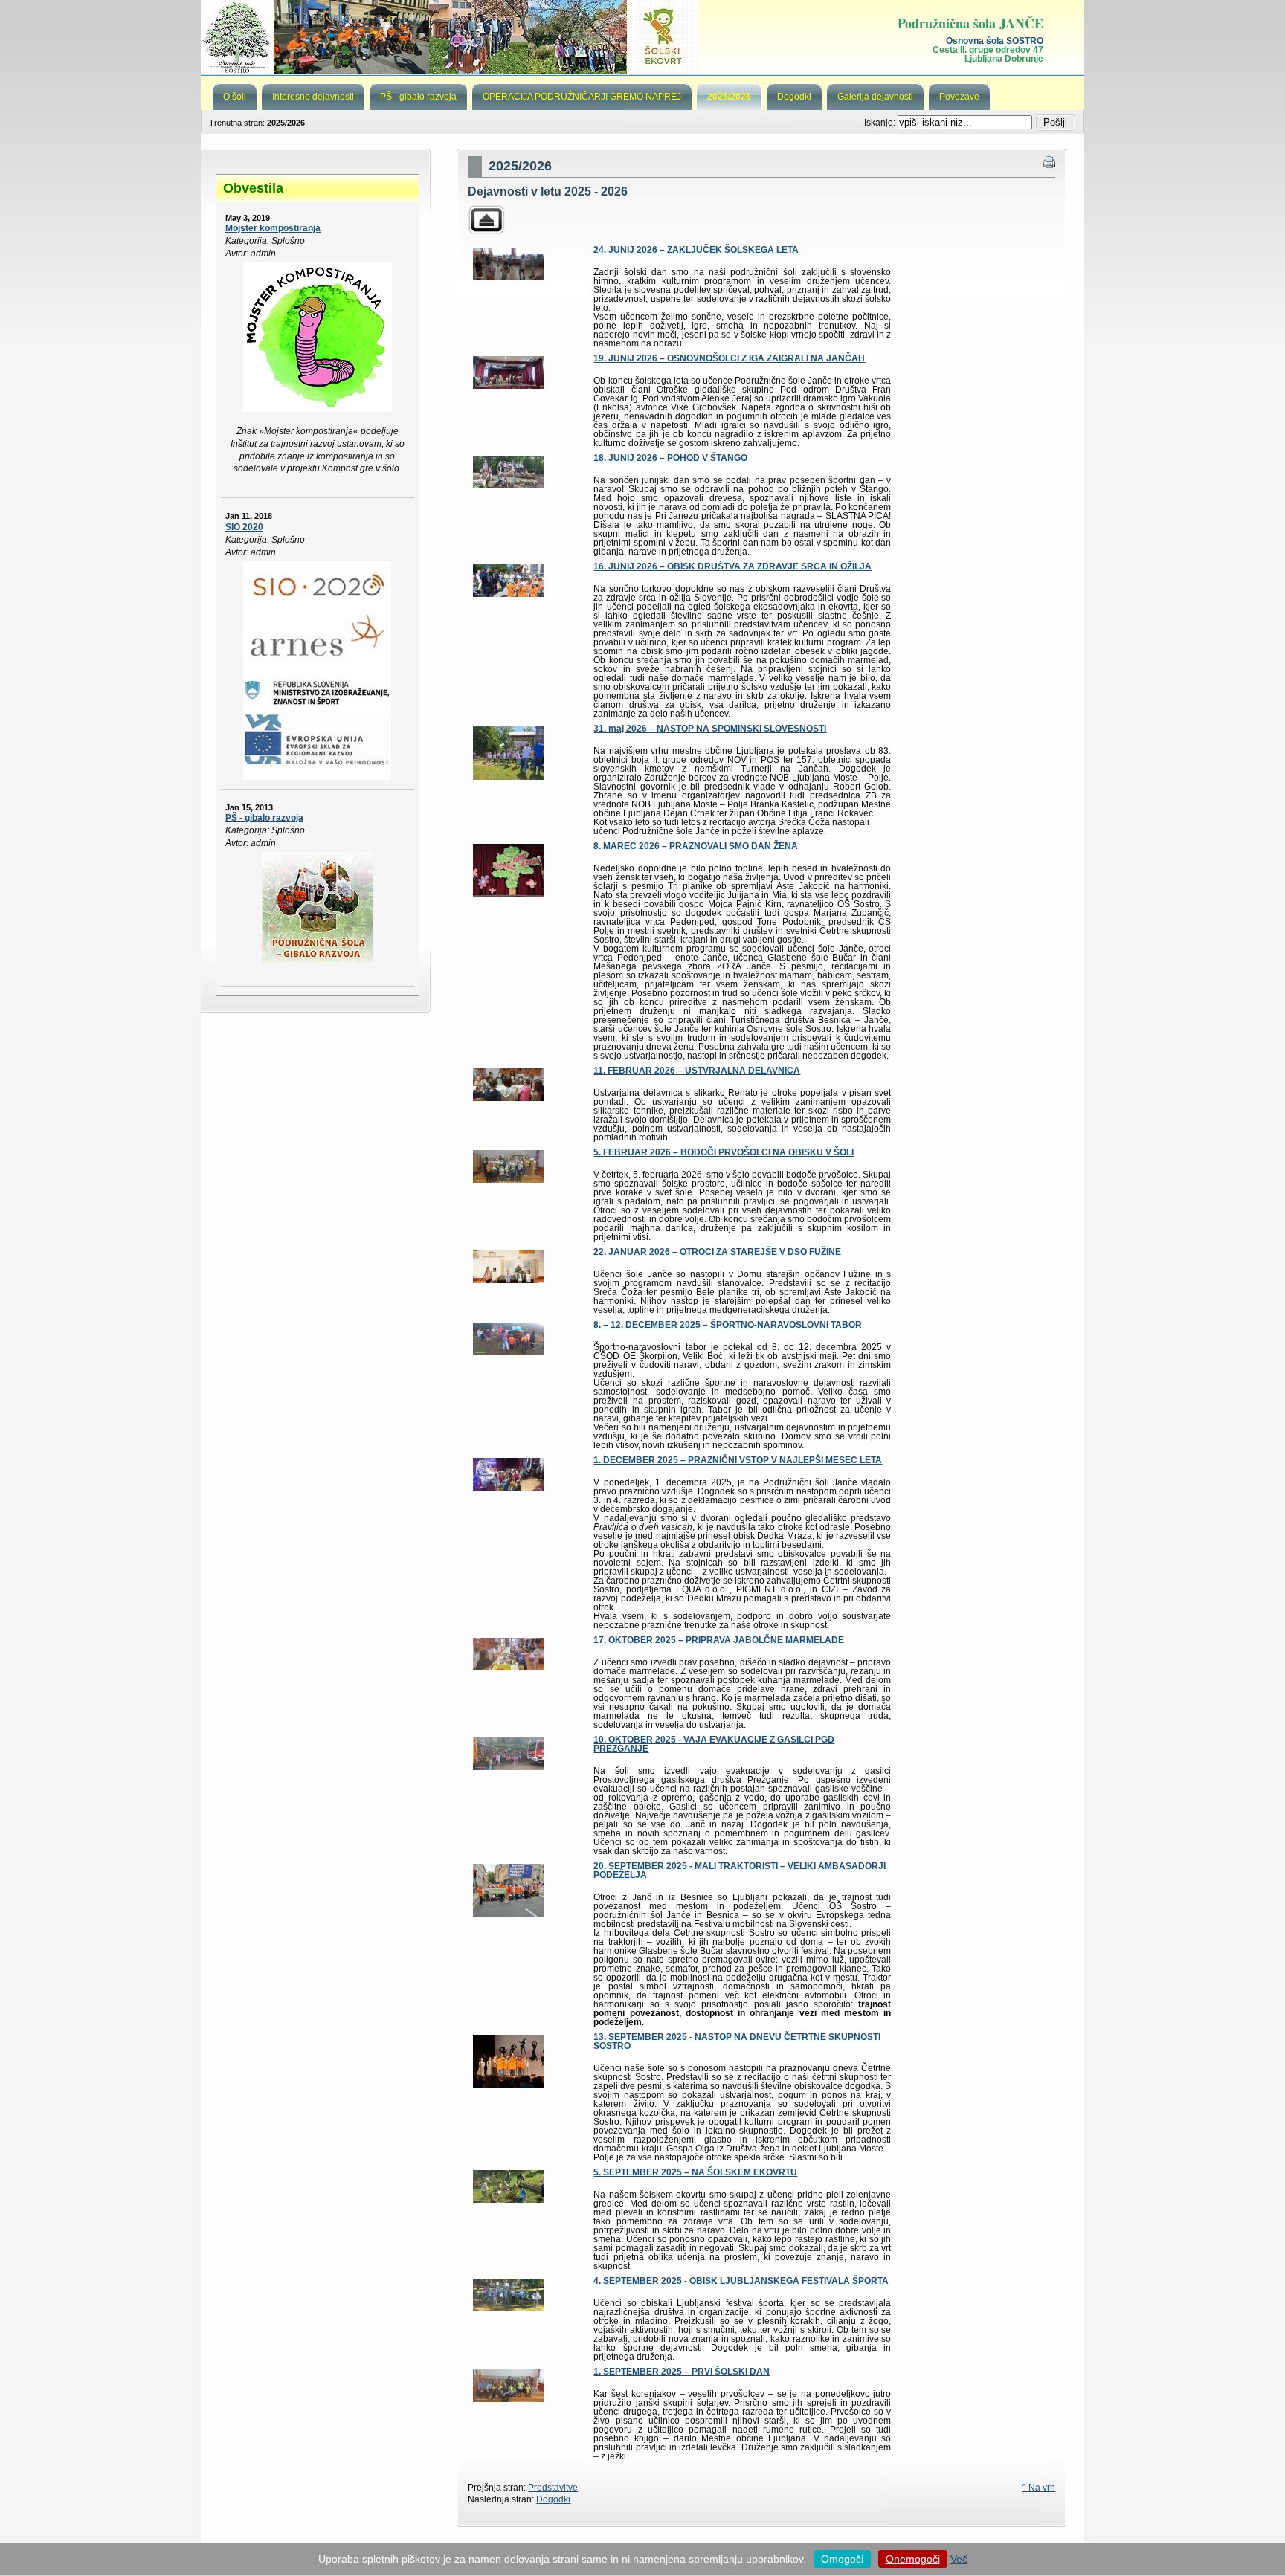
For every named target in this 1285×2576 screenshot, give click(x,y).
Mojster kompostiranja (273, 228)
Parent (486, 220)
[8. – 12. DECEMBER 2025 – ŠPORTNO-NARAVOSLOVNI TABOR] (509, 1352)
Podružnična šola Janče (642, 37)
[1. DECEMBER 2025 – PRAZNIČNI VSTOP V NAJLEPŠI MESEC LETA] (509, 1488)
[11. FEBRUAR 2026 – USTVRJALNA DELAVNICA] (509, 1098)
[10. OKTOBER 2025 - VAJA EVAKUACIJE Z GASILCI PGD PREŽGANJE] (509, 1767)
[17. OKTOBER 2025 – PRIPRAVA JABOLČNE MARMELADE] (509, 1668)
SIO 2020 (244, 527)
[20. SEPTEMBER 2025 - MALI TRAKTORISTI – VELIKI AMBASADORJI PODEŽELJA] (509, 1914)
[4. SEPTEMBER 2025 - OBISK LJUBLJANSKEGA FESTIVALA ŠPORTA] (509, 2308)
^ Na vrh (1038, 2488)
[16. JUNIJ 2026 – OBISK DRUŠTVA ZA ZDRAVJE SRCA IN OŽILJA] (509, 594)
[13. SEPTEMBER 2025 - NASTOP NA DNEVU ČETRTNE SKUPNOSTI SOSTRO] (509, 2085)
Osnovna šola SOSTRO (995, 41)
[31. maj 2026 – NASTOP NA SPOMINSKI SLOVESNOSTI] (509, 777)
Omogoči (842, 2559)
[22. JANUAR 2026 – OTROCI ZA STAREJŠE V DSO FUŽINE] (509, 1280)
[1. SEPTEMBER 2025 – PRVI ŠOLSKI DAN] (509, 2399)
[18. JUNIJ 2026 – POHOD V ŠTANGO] (509, 485)
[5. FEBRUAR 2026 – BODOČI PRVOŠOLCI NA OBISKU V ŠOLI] (509, 1180)
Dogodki (553, 2499)
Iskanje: (881, 123)
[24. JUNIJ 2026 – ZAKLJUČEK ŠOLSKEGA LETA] (509, 277)
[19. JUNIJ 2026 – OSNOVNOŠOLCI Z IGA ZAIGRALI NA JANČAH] (509, 386)
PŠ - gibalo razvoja (264, 818)
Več (959, 2559)
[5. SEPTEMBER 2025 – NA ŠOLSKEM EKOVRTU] (509, 2200)
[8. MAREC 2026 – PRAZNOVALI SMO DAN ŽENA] (509, 894)
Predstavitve (553, 2488)
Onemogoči (913, 2559)
